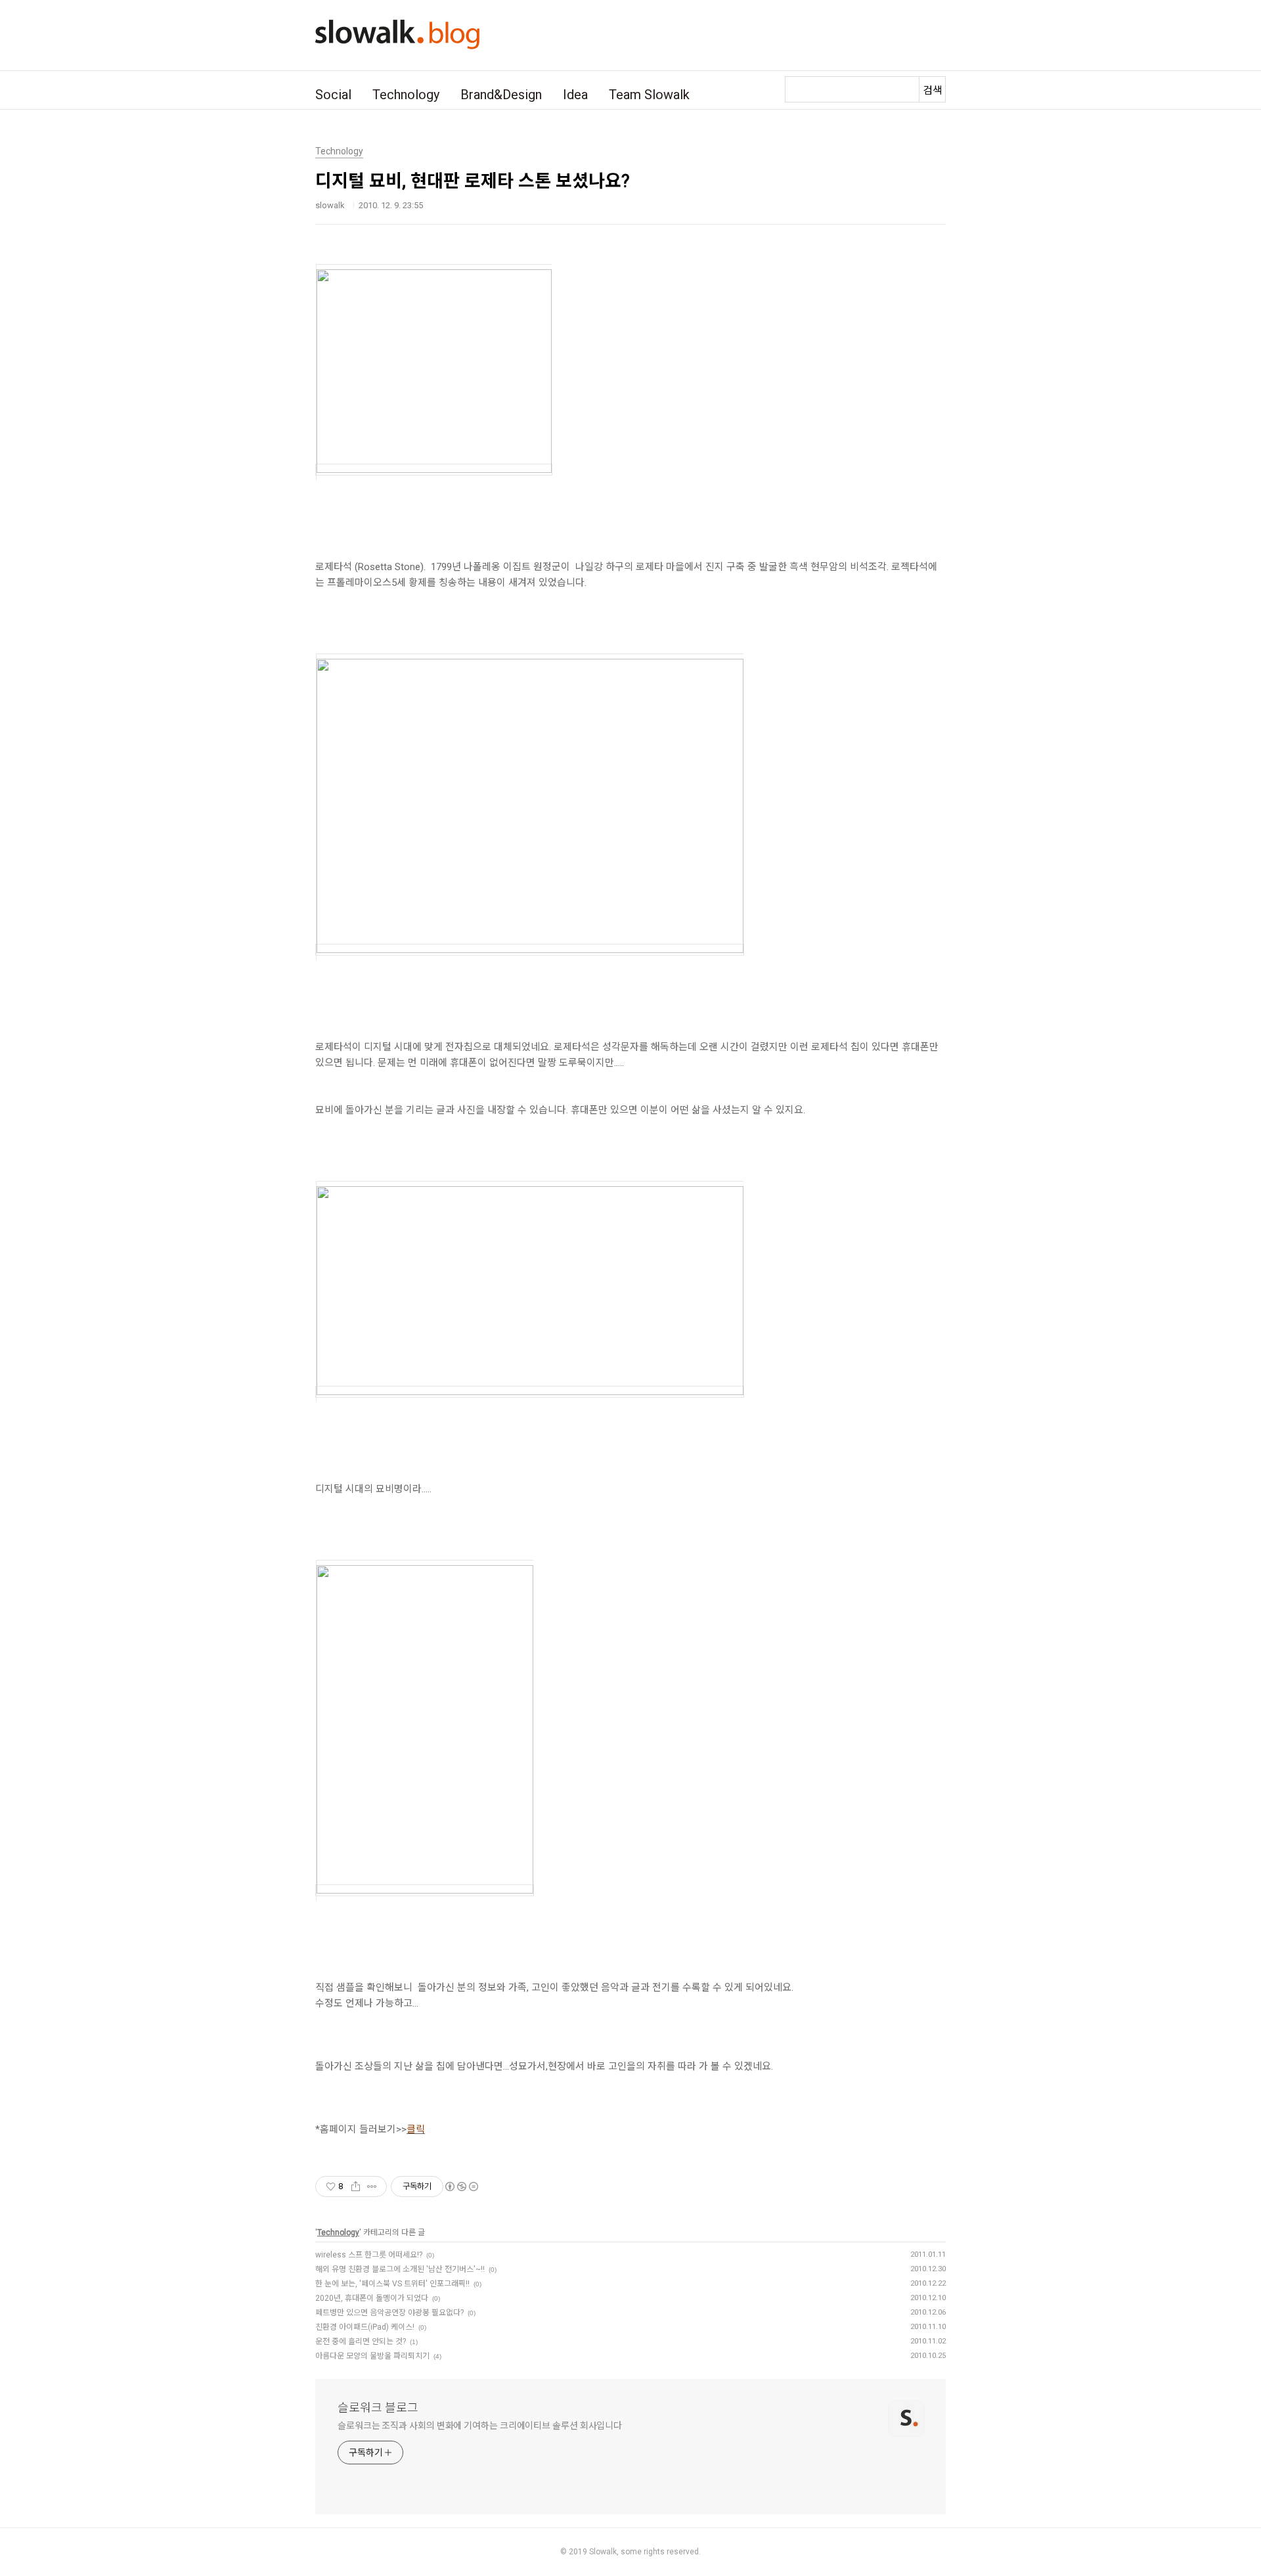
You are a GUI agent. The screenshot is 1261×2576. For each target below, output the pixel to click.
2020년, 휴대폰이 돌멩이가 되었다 (372, 2298)
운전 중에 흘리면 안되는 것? (361, 2342)
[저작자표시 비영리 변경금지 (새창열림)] (461, 2187)
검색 (933, 90)
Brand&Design (501, 95)
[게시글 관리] (372, 2187)
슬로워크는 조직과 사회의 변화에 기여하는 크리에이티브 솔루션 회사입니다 (480, 2426)
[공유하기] (356, 2187)
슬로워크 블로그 (378, 2408)
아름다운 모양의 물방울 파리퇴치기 (372, 2356)
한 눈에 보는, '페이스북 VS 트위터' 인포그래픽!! (392, 2284)
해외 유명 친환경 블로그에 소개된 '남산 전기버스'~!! (400, 2269)
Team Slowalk (649, 95)
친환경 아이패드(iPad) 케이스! (365, 2327)
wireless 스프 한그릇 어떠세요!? (369, 2255)
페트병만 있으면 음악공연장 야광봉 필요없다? (389, 2313)
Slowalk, (604, 2552)
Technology (406, 95)
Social (333, 95)
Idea (575, 95)
